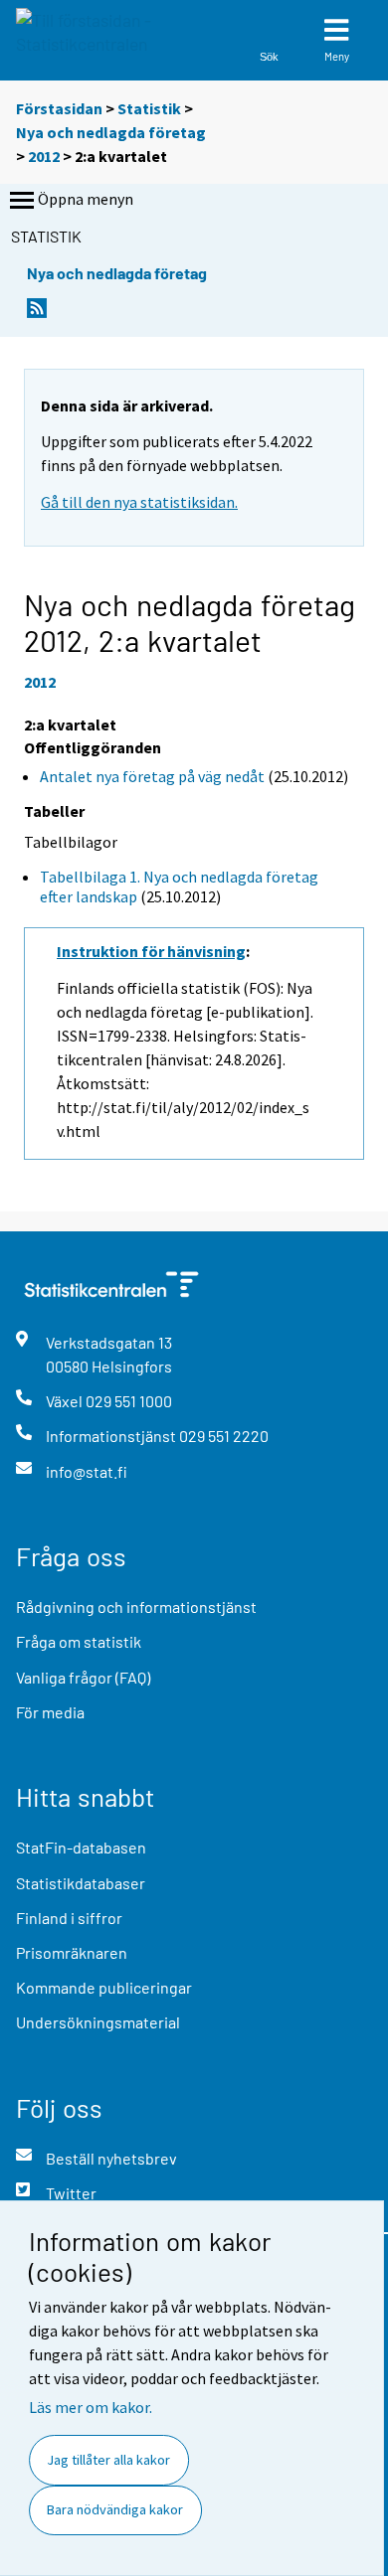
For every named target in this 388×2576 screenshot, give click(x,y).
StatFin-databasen (81, 1847)
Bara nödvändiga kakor (115, 2509)
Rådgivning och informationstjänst (136, 1607)
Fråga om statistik (79, 1641)
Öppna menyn (86, 199)
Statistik (149, 108)
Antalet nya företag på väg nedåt (152, 776)
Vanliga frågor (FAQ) (83, 1677)
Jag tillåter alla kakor (108, 2460)
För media (50, 1712)
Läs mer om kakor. (91, 2407)
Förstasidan (59, 108)
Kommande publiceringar (104, 1987)
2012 (44, 156)
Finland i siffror (69, 1918)
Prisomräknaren (72, 1952)
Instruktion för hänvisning (151, 951)
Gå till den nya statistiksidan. (139, 502)
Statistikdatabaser (81, 1883)
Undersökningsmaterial (98, 2022)
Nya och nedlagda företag (111, 132)
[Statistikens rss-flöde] (37, 314)
